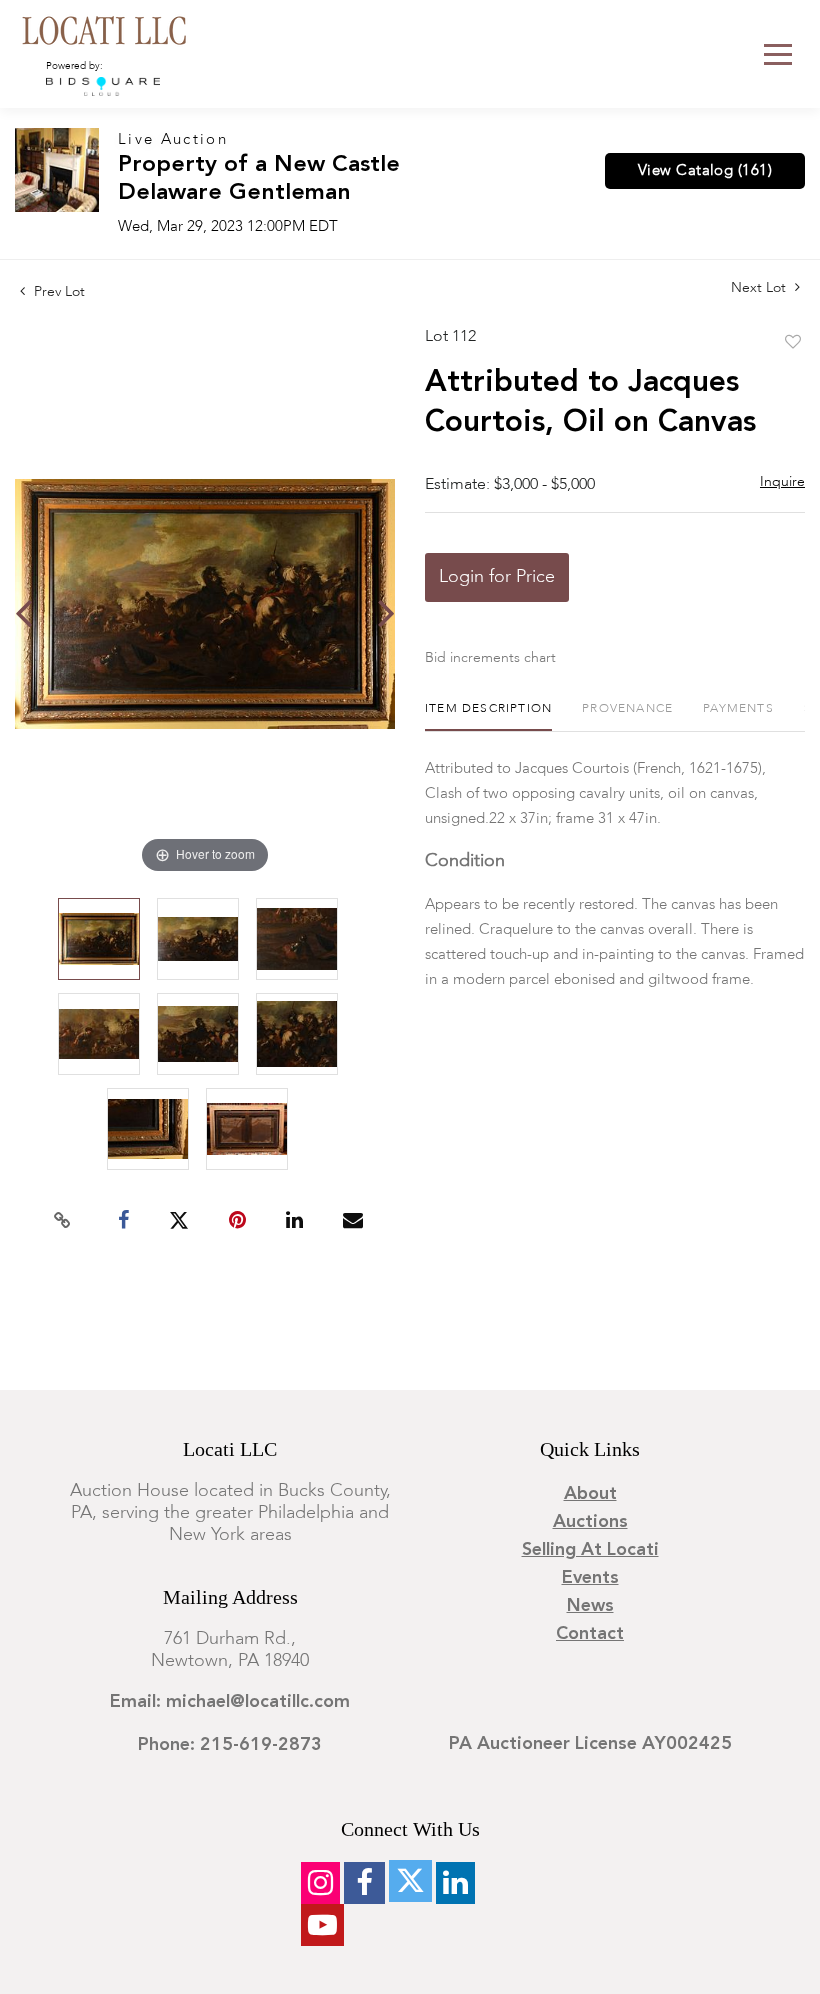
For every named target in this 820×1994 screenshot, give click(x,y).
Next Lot (760, 288)
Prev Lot (57, 292)
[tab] (488, 716)
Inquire (782, 482)
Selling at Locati (590, 1550)
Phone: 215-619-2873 (230, 1745)
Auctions (590, 1522)
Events (590, 1578)
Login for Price (497, 577)
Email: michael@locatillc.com (230, 1702)
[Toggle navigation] (778, 54)
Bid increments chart (490, 658)
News (590, 1606)
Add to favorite (793, 343)
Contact (590, 1634)
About (590, 1494)
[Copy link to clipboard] (63, 1221)
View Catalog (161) (705, 171)
